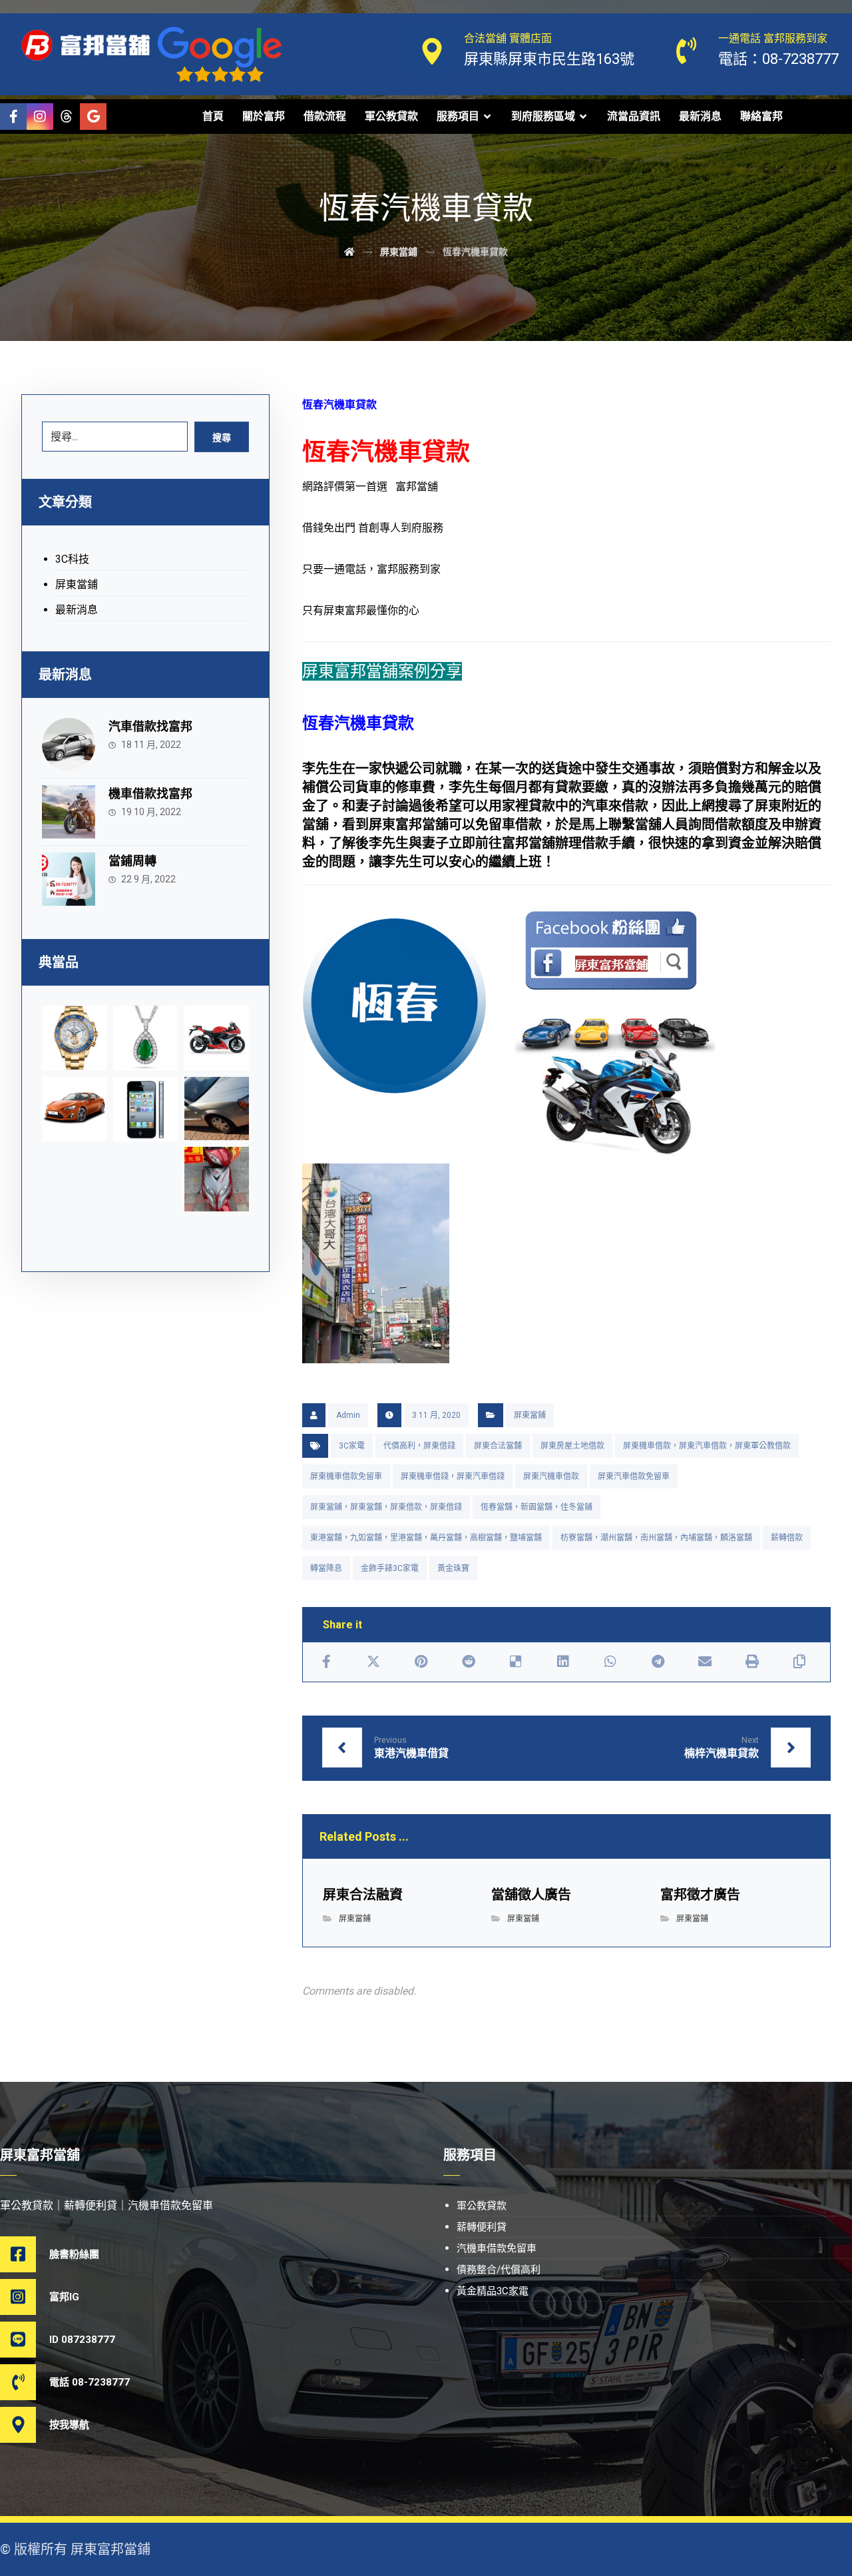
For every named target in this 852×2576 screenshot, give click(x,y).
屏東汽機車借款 (551, 1476)
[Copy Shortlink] (800, 1662)
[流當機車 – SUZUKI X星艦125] (217, 1038)
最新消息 (77, 610)
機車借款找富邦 (150, 794)
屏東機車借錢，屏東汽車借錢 (453, 1476)
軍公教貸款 (482, 2206)
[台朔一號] (217, 1108)
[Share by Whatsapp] (610, 1662)
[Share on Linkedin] (563, 1662)
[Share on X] (374, 1662)
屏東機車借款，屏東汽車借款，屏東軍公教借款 (707, 1446)
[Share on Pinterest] (421, 1662)
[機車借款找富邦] (69, 812)
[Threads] (67, 117)
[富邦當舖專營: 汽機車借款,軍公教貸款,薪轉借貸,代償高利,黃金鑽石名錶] (87, 45)
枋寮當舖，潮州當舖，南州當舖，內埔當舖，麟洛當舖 (656, 1538)
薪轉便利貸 (482, 2227)
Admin (348, 1415)
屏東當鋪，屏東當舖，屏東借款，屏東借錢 (386, 1507)
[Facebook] (13, 117)
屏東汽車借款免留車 (634, 1476)
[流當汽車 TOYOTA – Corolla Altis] (74, 1109)
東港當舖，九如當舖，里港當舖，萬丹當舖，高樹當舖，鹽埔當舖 (426, 1538)
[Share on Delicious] (516, 1662)
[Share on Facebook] (326, 1662)
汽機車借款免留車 (497, 2248)
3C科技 (72, 559)
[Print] (752, 1662)
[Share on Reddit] (468, 1662)
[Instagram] (40, 117)
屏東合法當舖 (498, 1446)
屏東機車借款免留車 (346, 1476)
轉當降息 (326, 1568)
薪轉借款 (787, 1538)
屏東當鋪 (530, 1415)
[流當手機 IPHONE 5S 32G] (145, 1109)
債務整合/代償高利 (499, 2270)
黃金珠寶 (453, 1568)
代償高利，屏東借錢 (419, 1446)
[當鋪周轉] (69, 879)
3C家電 (352, 1446)
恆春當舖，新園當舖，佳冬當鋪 (536, 1507)
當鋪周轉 (132, 861)
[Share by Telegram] (658, 1662)
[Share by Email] (705, 1662)
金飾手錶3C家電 (390, 1568)
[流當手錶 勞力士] (74, 1038)
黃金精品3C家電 (493, 2291)
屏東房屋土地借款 (572, 1446)
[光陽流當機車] (217, 1179)
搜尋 (222, 438)
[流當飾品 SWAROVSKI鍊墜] (145, 1038)
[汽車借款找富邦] (69, 745)
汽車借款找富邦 (150, 726)
